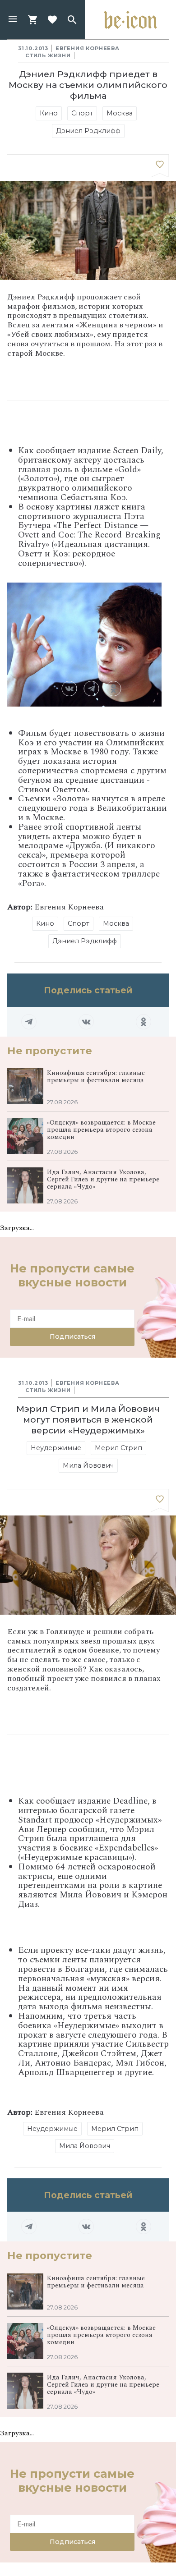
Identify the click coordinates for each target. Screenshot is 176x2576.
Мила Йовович (88, 1465)
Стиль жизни (48, 55)
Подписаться (72, 1336)
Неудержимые (56, 1448)
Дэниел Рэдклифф (88, 131)
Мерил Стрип (118, 1448)
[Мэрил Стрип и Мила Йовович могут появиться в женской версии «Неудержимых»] (160, 1501)
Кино (49, 113)
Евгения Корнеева (88, 48)
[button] (13, 20)
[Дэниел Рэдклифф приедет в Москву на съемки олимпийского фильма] (160, 166)
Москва (120, 113)
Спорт (82, 113)
